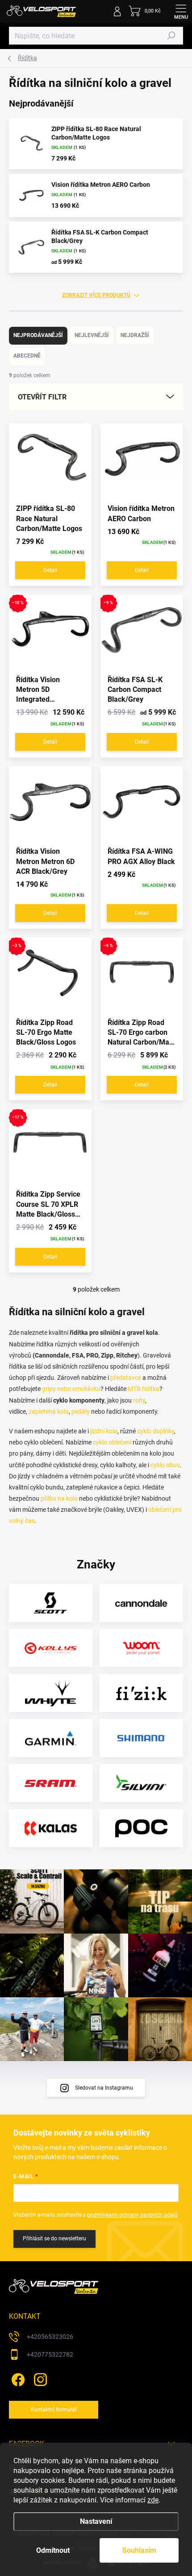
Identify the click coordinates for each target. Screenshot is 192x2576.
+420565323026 (50, 2337)
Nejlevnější (92, 335)
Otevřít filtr (42, 397)
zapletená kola (49, 1411)
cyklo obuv (165, 1465)
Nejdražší (135, 335)
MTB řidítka (144, 1389)
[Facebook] (17, 2378)
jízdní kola (104, 1431)
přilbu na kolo (59, 1498)
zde (153, 2500)
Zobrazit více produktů (96, 295)
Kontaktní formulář (54, 2410)
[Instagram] (39, 2378)
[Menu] (181, 11)
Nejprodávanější (38, 335)
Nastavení (96, 2521)
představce (126, 1378)
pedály (81, 1411)
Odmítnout (53, 2550)
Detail (50, 570)
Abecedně (27, 356)
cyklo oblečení (112, 1442)
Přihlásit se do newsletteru (54, 2239)
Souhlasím (139, 2550)
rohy (139, 1400)
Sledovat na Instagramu (104, 2088)
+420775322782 (50, 2354)
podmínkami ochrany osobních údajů (132, 2215)
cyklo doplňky (156, 1431)
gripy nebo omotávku (71, 1389)
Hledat (171, 36)
